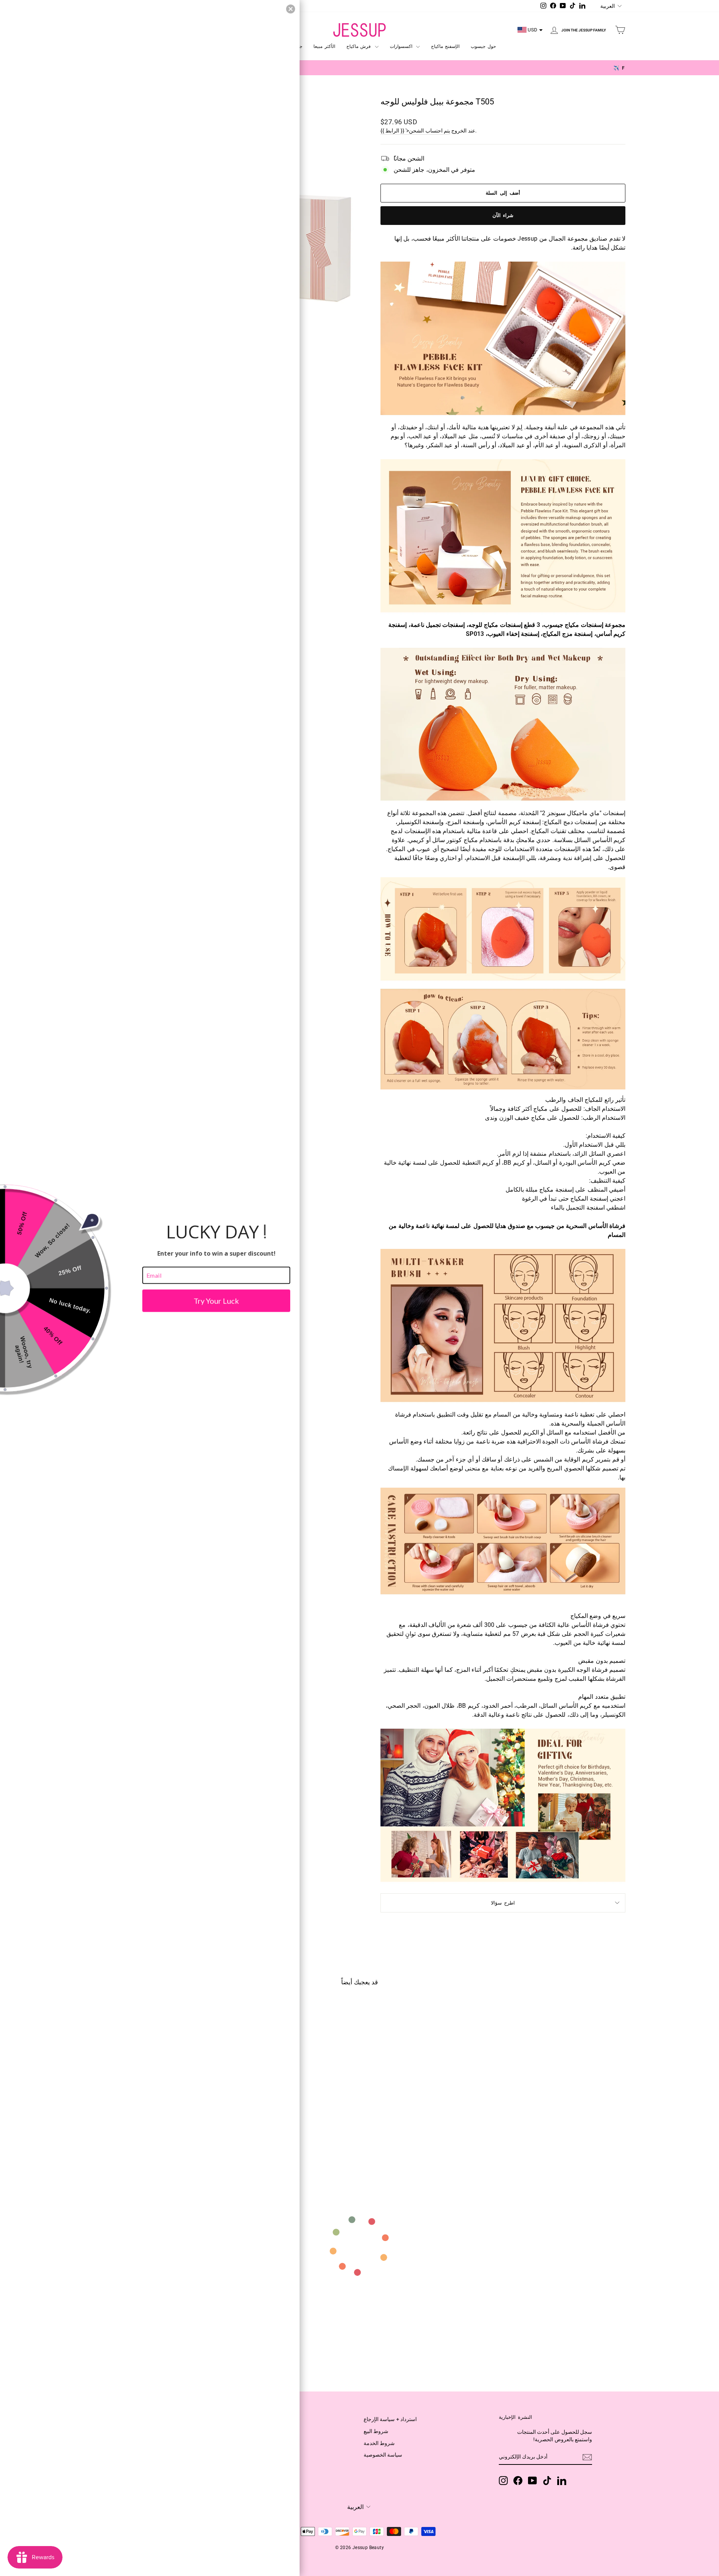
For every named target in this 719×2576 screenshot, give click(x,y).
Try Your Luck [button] (216, 1301)
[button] (291, 9)
